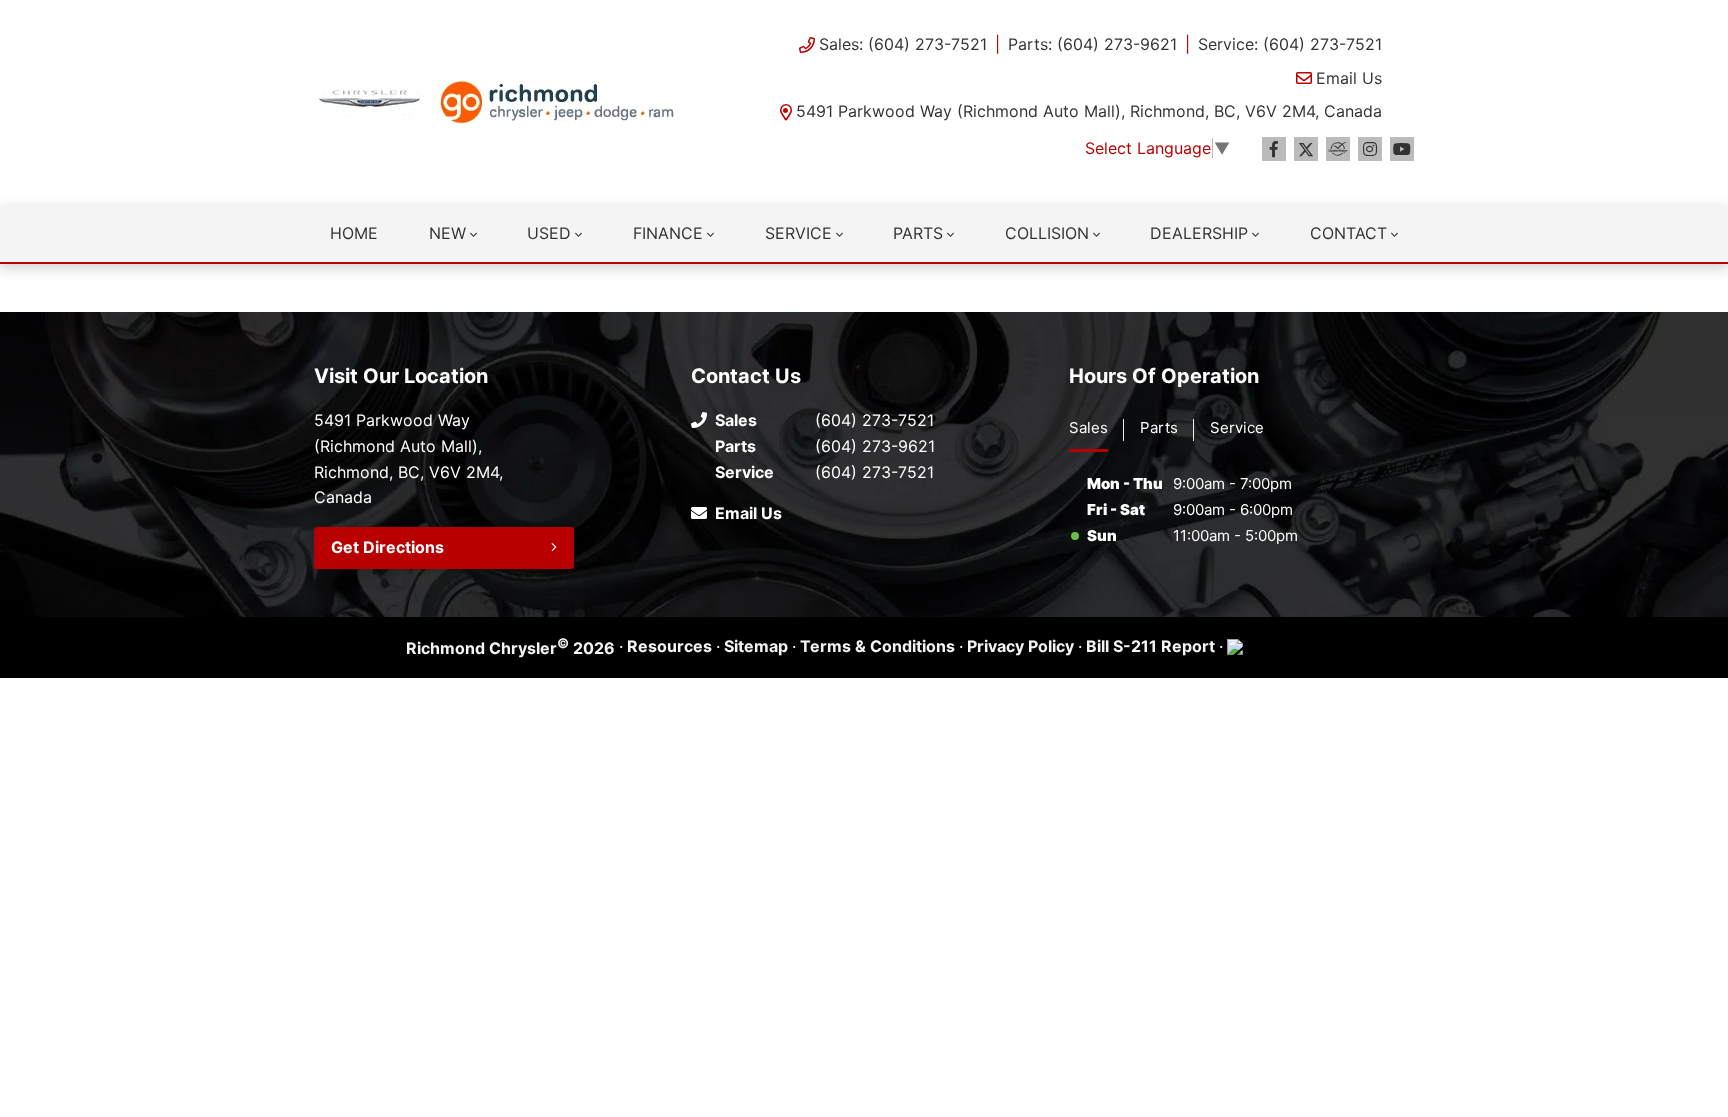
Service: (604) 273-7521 (1290, 44)
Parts (918, 233)
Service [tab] (1237, 427)
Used (549, 233)
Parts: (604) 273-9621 (1092, 44)
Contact (1348, 233)
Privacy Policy (1020, 646)
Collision (1047, 233)
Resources (669, 646)
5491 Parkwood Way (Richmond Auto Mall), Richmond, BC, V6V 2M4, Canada (1089, 111)
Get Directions (387, 547)
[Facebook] (1274, 149)
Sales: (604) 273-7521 (903, 44)
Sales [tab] (1088, 427)
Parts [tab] (1159, 427)
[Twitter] (1306, 149)
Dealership (1199, 233)
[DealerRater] (1338, 149)
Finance (668, 233)
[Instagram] (1370, 149)
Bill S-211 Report (1150, 646)
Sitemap (756, 646)
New (447, 233)
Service (798, 233)
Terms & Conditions (877, 646)
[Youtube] (1402, 149)
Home (354, 233)
